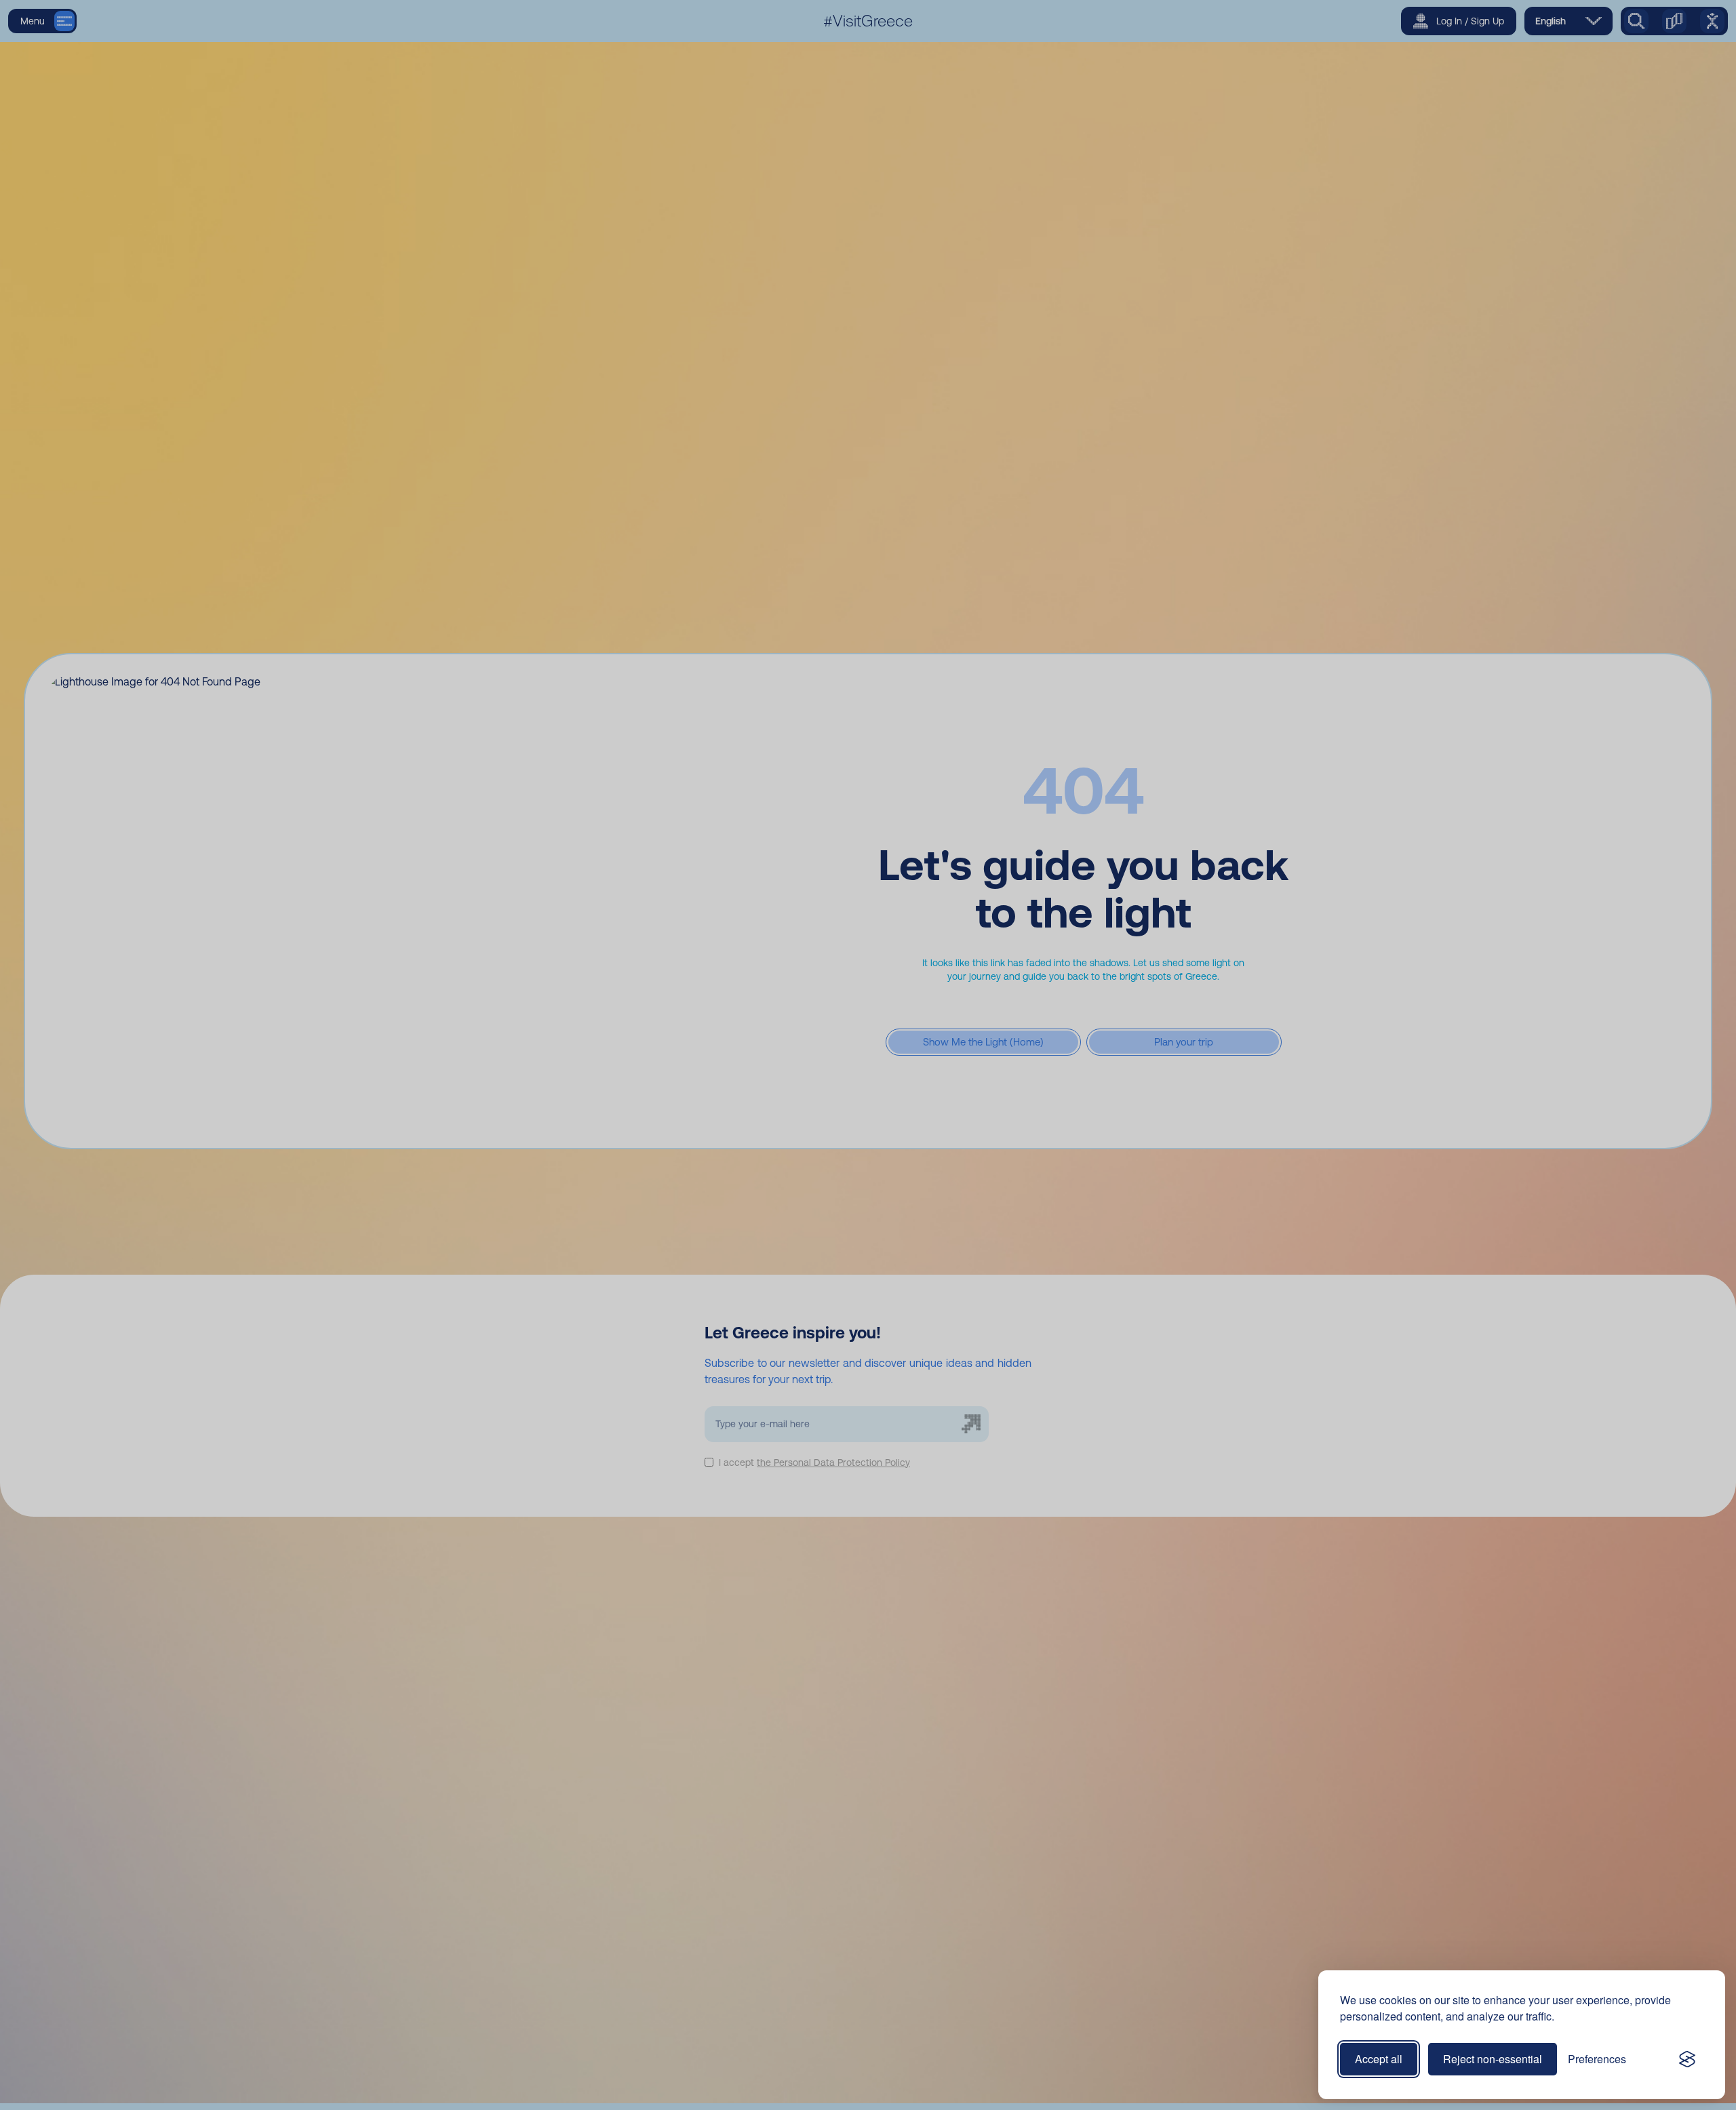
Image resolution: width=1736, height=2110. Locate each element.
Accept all (1379, 2059)
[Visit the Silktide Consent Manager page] (1687, 2059)
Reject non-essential (1493, 2059)
